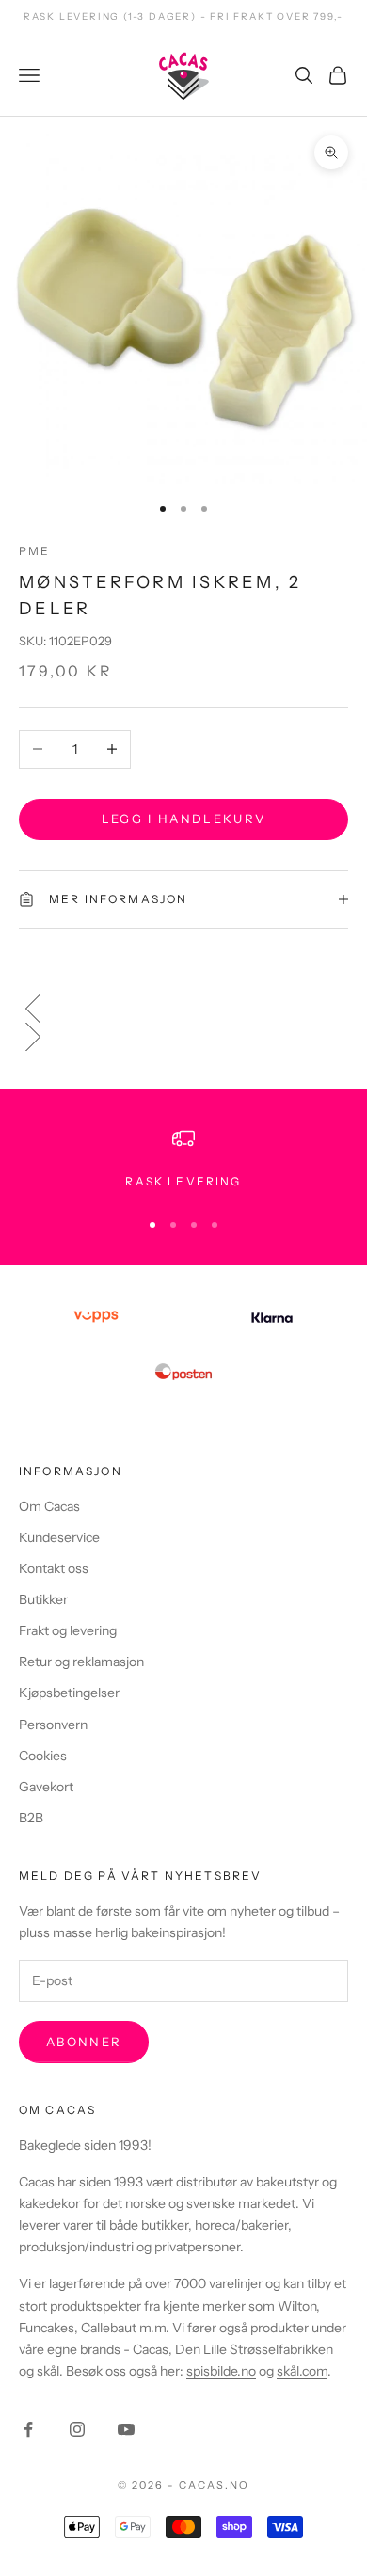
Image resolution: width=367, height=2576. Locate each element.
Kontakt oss (54, 1568)
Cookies (43, 1756)
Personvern (53, 1725)
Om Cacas (49, 1506)
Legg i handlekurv (184, 819)
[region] (183, 1159)
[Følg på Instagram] (77, 2429)
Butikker (43, 1599)
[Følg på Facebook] (28, 2429)
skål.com (302, 2371)
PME (34, 551)
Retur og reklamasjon (81, 1662)
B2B (31, 1818)
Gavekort (46, 1787)
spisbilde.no (221, 2371)
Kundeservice (59, 1537)
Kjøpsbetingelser (69, 1693)
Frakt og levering (68, 1630)
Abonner (84, 2042)
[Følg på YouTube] (126, 2429)
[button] (183, 1009)
